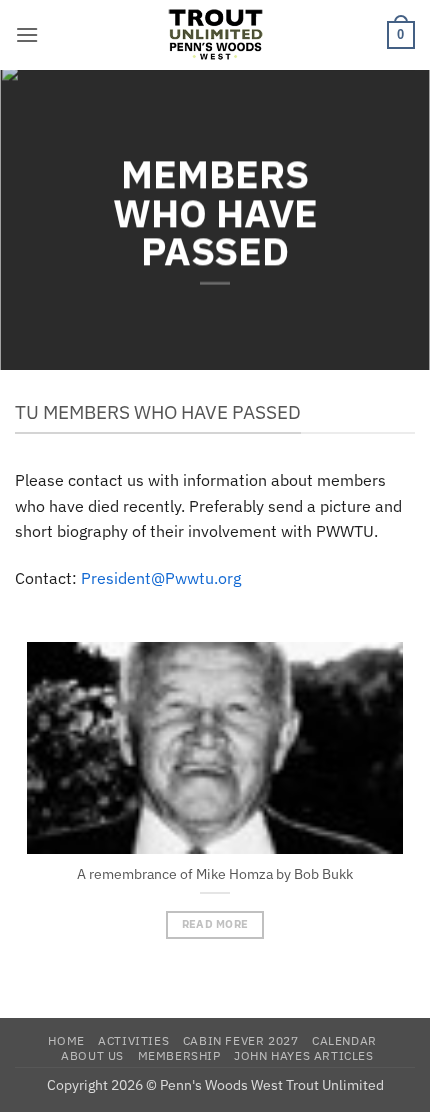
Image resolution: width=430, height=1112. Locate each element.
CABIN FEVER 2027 (241, 1040)
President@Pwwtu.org (161, 578)
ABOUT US (92, 1055)
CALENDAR (344, 1040)
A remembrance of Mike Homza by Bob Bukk (215, 874)
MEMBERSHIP (179, 1055)
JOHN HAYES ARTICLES (304, 1055)
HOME (66, 1040)
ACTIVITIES (133, 1040)
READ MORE (215, 924)
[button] (27, 34)
